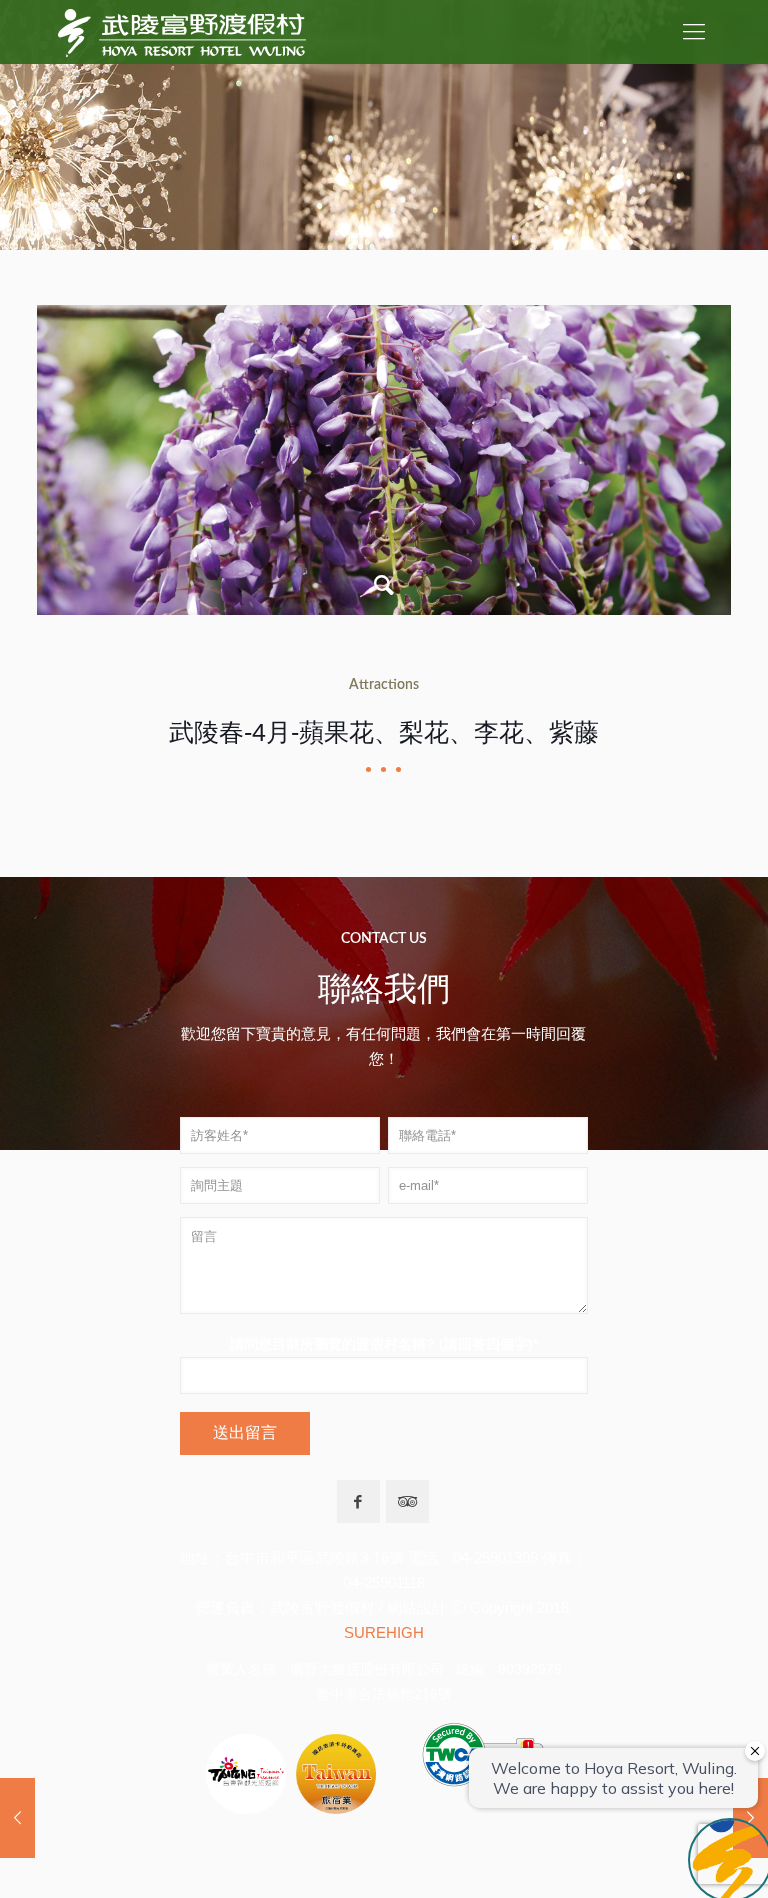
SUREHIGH (384, 1632)
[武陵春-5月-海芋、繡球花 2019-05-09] (17, 1818)
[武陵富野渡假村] (182, 32)
